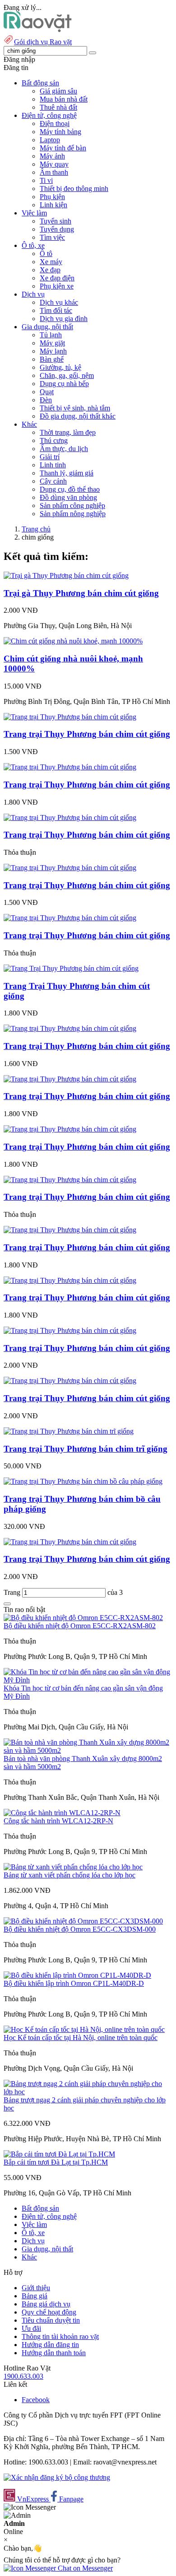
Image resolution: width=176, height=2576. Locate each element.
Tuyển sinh (56, 221)
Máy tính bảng (60, 132)
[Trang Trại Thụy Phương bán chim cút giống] (71, 968)
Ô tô (46, 254)
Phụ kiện (52, 197)
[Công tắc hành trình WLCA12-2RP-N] (62, 1813)
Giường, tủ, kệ (60, 367)
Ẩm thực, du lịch (64, 449)
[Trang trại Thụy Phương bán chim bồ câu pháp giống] (83, 1481)
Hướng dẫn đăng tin (50, 2345)
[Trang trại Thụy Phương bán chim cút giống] (70, 717)
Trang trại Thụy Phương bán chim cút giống (87, 734)
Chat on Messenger (84, 2568)
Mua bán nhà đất (64, 99)
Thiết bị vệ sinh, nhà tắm (75, 408)
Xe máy (51, 262)
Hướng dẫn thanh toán (54, 2353)
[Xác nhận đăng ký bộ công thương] (57, 2477)
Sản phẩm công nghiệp (72, 505)
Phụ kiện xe (57, 286)
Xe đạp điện (57, 278)
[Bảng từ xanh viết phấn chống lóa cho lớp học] (73, 1867)
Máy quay (54, 164)
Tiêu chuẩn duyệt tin (51, 2320)
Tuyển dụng (57, 229)
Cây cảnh (53, 481)
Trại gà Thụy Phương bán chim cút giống (81, 593)
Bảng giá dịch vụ (46, 2304)
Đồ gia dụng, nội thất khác (78, 416)
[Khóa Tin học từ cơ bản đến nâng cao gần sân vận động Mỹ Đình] (88, 1680)
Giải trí (50, 457)
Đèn (46, 400)
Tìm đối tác (56, 310)
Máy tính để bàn (63, 148)
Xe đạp (50, 270)
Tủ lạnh (51, 335)
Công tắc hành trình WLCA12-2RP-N (58, 1821)
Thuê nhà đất (58, 107)
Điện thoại (55, 123)
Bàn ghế (52, 359)
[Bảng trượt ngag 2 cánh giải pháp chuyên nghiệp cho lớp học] (88, 2092)
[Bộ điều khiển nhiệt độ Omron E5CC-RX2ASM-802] (83, 1618)
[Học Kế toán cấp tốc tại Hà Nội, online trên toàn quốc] (84, 2029)
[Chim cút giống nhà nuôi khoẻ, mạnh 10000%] (73, 641)
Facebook (36, 2400)
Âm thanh (54, 172)
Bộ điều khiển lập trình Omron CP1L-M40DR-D (74, 1983)
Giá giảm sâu (58, 91)
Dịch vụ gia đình (64, 319)
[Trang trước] (7, 1604)
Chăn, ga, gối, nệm (67, 375)
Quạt (47, 392)
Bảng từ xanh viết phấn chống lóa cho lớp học (69, 1875)
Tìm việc (52, 237)
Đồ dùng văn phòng (68, 497)
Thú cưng (54, 440)
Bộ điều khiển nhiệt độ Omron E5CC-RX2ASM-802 (80, 1626)
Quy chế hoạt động (49, 2312)
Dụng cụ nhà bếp (64, 384)
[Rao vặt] (38, 30)
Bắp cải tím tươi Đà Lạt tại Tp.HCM (56, 2162)
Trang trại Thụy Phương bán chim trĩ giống (86, 1449)
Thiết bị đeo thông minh (74, 189)
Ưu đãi (31, 2328)
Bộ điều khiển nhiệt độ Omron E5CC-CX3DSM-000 (80, 1929)
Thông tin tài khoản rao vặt (60, 2336)
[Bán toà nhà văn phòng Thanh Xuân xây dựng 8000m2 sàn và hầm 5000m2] (88, 1750)
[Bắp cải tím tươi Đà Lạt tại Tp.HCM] (59, 2154)
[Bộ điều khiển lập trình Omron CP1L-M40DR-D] (77, 1975)
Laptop (50, 140)
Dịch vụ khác (59, 302)
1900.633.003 (23, 2376)
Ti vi (46, 180)
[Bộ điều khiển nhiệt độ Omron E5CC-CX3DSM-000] (83, 1921)
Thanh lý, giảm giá (67, 473)
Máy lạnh (53, 351)
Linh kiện (53, 205)
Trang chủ (36, 529)
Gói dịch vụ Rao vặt (43, 42)
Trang (13, 1592)
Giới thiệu (36, 2288)
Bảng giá (35, 2296)
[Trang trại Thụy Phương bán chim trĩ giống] (69, 1431)
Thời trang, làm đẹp (68, 432)
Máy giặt (52, 343)
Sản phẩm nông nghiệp (73, 514)
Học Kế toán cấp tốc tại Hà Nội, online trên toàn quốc (81, 2038)
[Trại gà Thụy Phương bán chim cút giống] (66, 575)
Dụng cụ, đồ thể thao (70, 489)
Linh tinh (53, 465)
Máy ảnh (52, 156)
